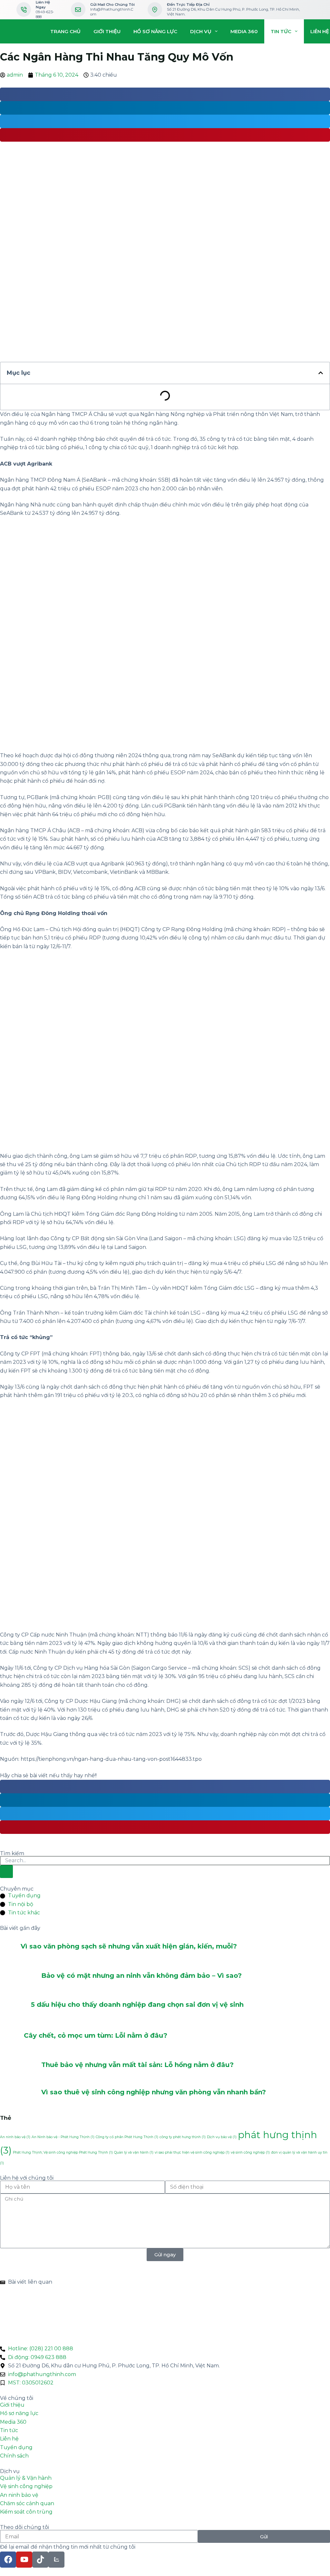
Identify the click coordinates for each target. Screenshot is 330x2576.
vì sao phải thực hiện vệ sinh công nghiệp (192, 2152)
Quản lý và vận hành (134, 2152)
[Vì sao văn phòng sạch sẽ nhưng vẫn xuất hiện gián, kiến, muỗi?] (10, 1946)
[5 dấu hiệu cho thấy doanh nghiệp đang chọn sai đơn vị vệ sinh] (15, 2005)
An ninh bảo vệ (15, 2137)
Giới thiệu (107, 31)
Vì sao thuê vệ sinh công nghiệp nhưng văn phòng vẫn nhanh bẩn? (154, 2092)
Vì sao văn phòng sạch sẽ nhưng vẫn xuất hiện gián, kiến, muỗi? (129, 1946)
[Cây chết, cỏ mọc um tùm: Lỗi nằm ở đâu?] (12, 2035)
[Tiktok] (40, 2560)
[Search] (6, 1872)
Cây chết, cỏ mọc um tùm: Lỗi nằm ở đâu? (96, 2035)
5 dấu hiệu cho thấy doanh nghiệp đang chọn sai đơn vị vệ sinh (137, 2005)
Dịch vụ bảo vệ (222, 2137)
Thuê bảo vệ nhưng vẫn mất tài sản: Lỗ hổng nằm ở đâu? (137, 2065)
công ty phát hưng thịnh (183, 2137)
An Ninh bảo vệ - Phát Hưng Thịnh (63, 2137)
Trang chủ (65, 31)
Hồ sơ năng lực (155, 31)
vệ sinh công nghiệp (250, 2152)
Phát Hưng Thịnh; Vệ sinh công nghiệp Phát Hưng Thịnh (63, 2152)
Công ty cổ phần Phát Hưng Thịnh (127, 2137)
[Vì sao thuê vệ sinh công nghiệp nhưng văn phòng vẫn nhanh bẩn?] (21, 2092)
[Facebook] (8, 2560)
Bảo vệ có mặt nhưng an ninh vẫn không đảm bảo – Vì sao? (141, 1976)
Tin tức (281, 31)
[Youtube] (24, 2560)
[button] (321, 373)
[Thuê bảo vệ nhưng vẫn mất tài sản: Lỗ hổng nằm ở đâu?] (21, 2065)
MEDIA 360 (244, 31)
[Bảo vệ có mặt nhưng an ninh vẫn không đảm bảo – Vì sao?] (21, 1975)
